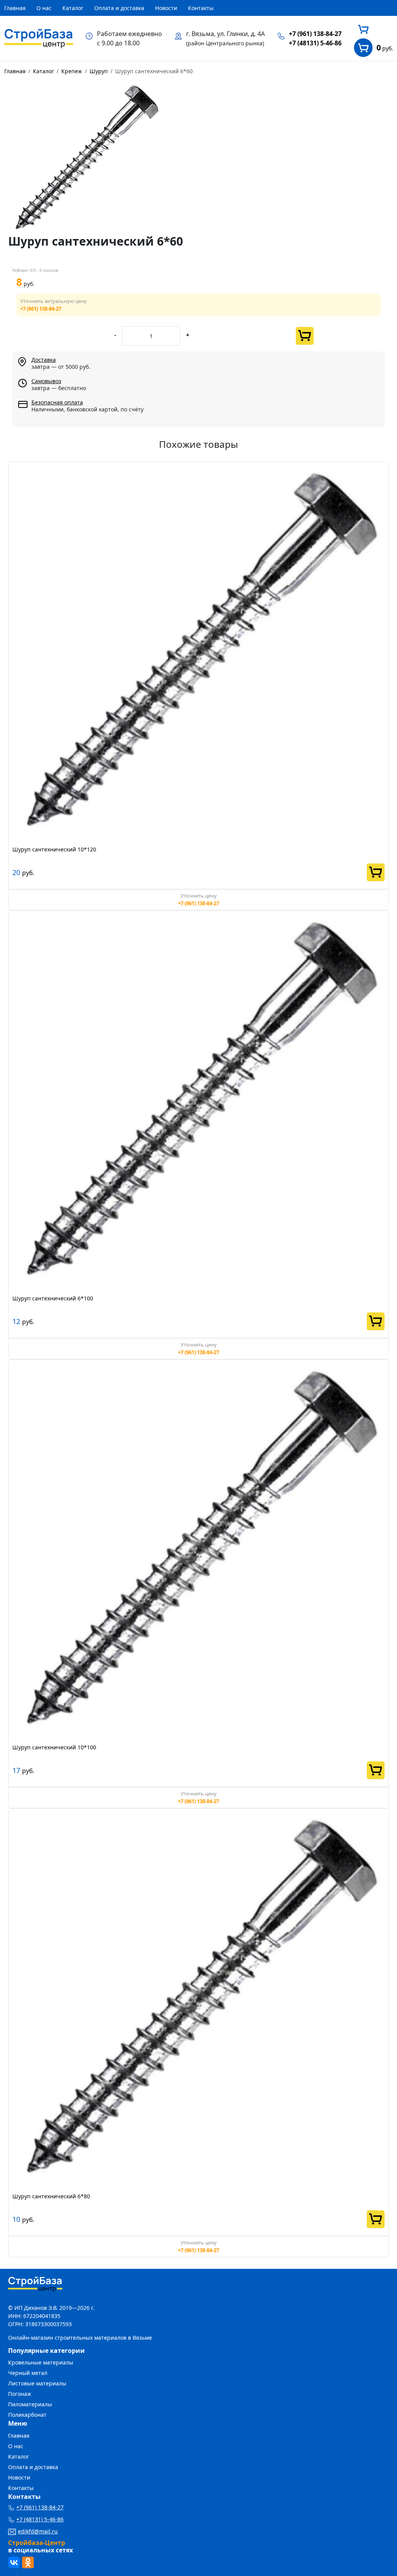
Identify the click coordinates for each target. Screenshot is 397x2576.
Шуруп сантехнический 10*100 (54, 1747)
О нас (44, 8)
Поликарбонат (27, 2415)
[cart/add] (305, 336)
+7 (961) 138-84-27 (315, 34)
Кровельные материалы (41, 2362)
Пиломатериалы (30, 2404)
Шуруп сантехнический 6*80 (51, 2196)
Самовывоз (46, 381)
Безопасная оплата (57, 402)
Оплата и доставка (119, 8)
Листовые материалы (37, 2383)
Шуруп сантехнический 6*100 (53, 1298)
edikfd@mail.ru (38, 2531)
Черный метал (28, 2373)
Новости (166, 8)
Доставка (44, 360)
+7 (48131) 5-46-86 (315, 43)
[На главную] (39, 38)
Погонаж (20, 2394)
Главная (15, 8)
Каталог (73, 8)
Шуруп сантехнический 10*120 (54, 849)
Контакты (201, 8)
